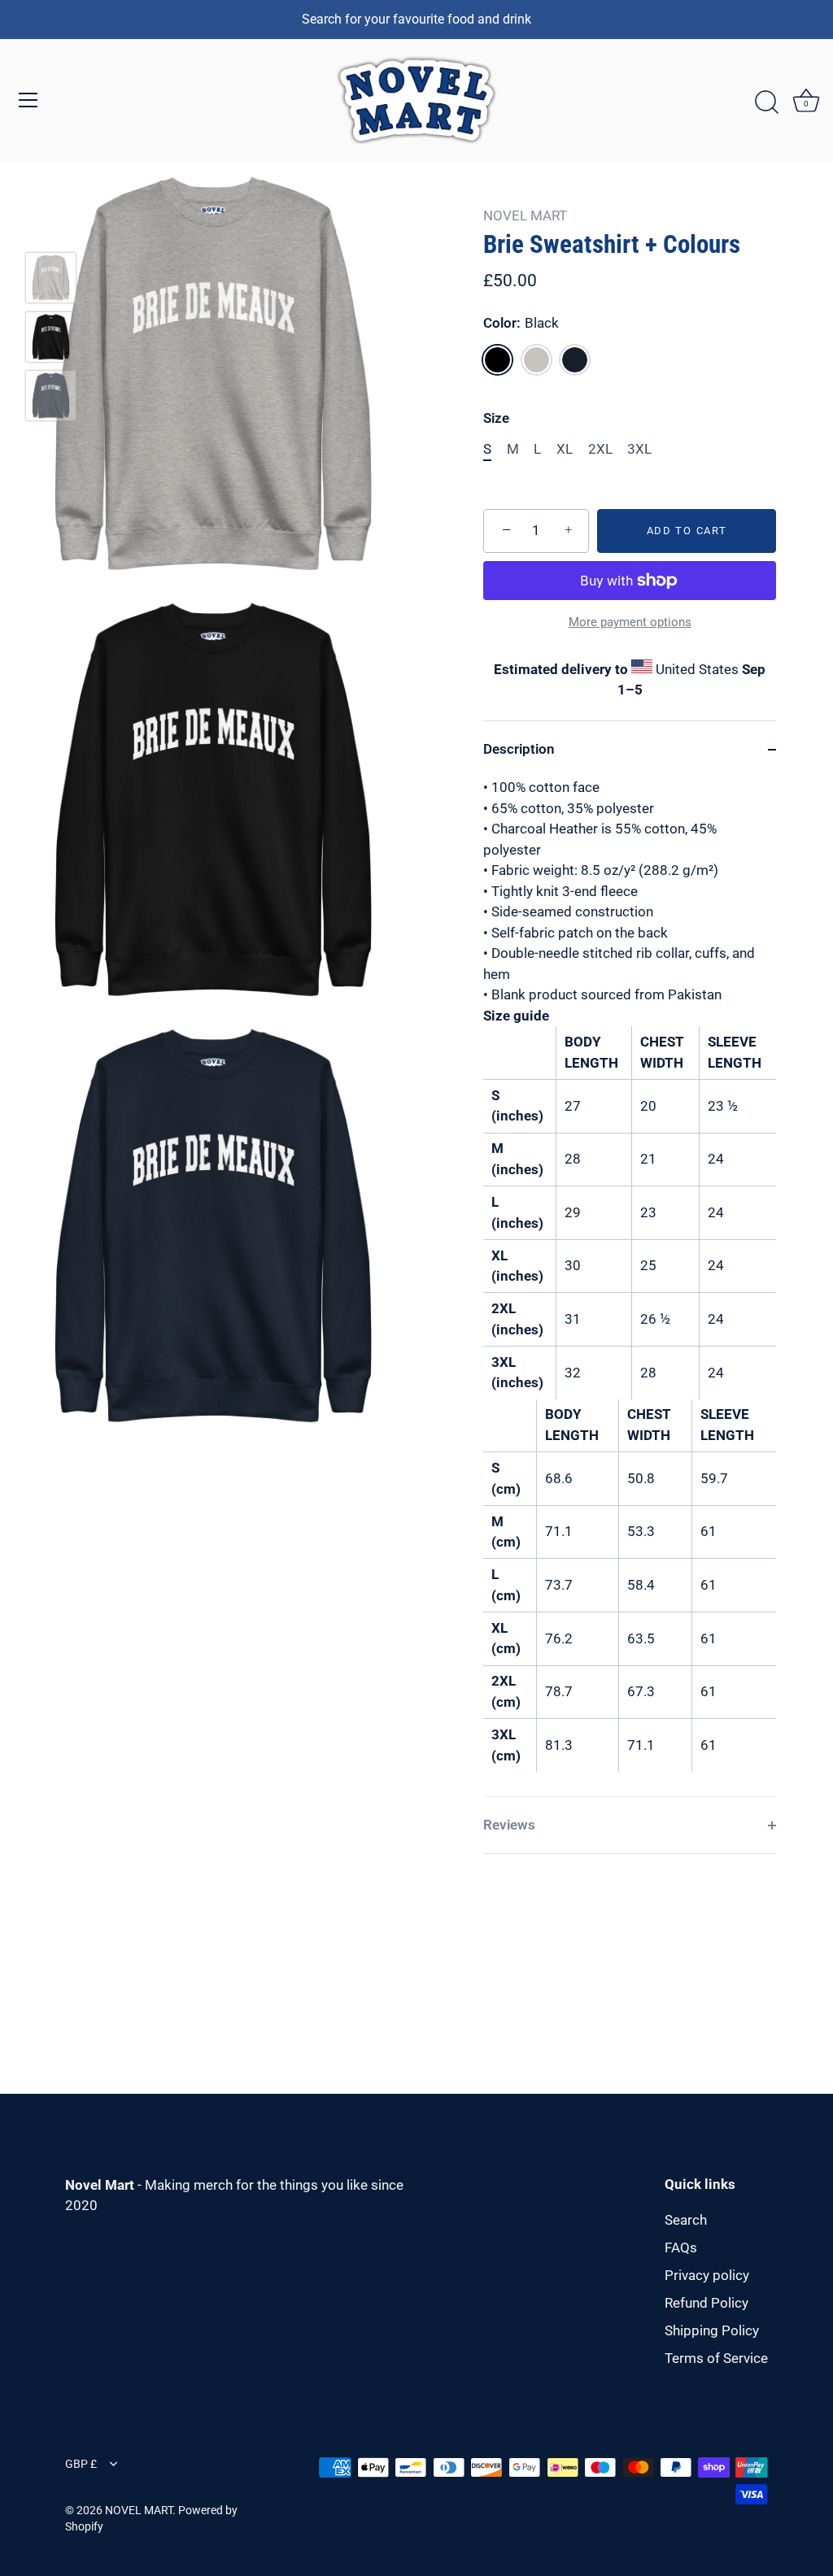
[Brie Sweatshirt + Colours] (51, 278)
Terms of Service (716, 2358)
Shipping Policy (712, 2330)
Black (497, 360)
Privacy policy (707, 2275)
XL (565, 449)
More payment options (630, 622)
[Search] (766, 102)
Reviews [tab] (509, 1825)
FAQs (681, 2247)
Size (496, 418)
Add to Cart (687, 531)
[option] (51, 281)
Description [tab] (519, 749)
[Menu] (28, 100)
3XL (639, 449)
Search (686, 2220)
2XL (600, 449)
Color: (521, 323)
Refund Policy (707, 2303)
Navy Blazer (575, 360)
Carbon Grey (536, 360)
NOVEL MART (525, 215)
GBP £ (81, 2464)
